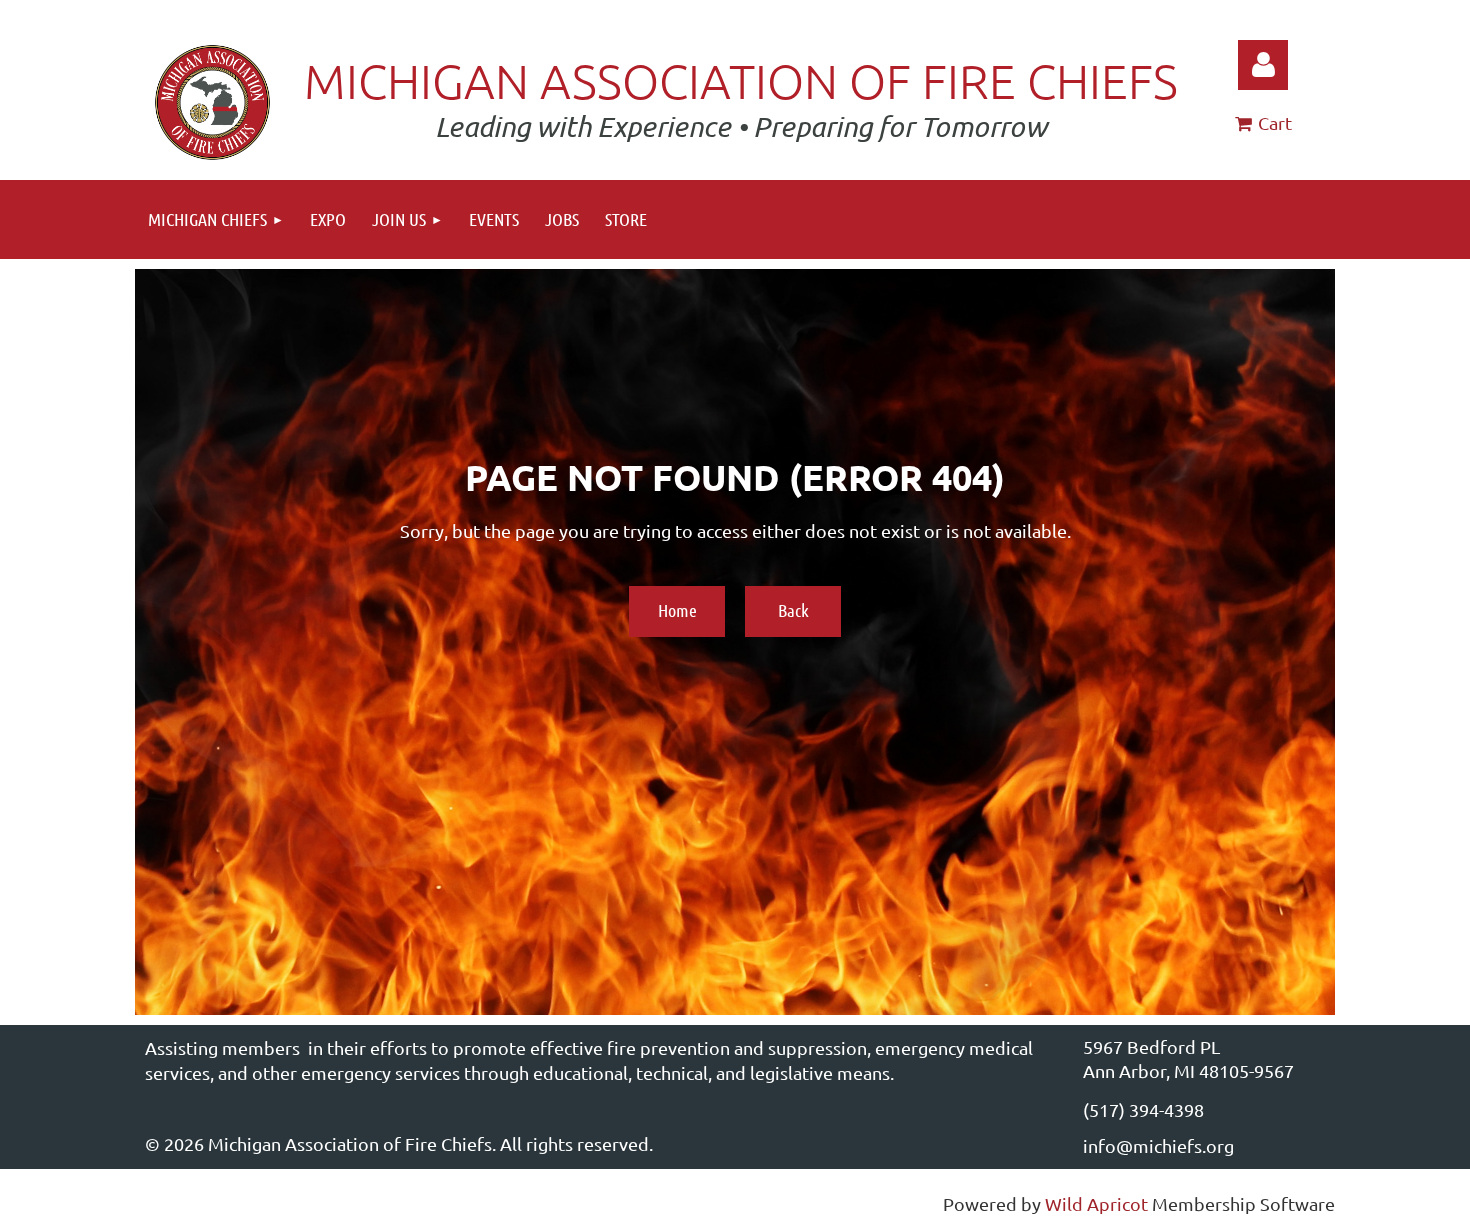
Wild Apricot (1096, 1203)
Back (793, 610)
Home (677, 610)
